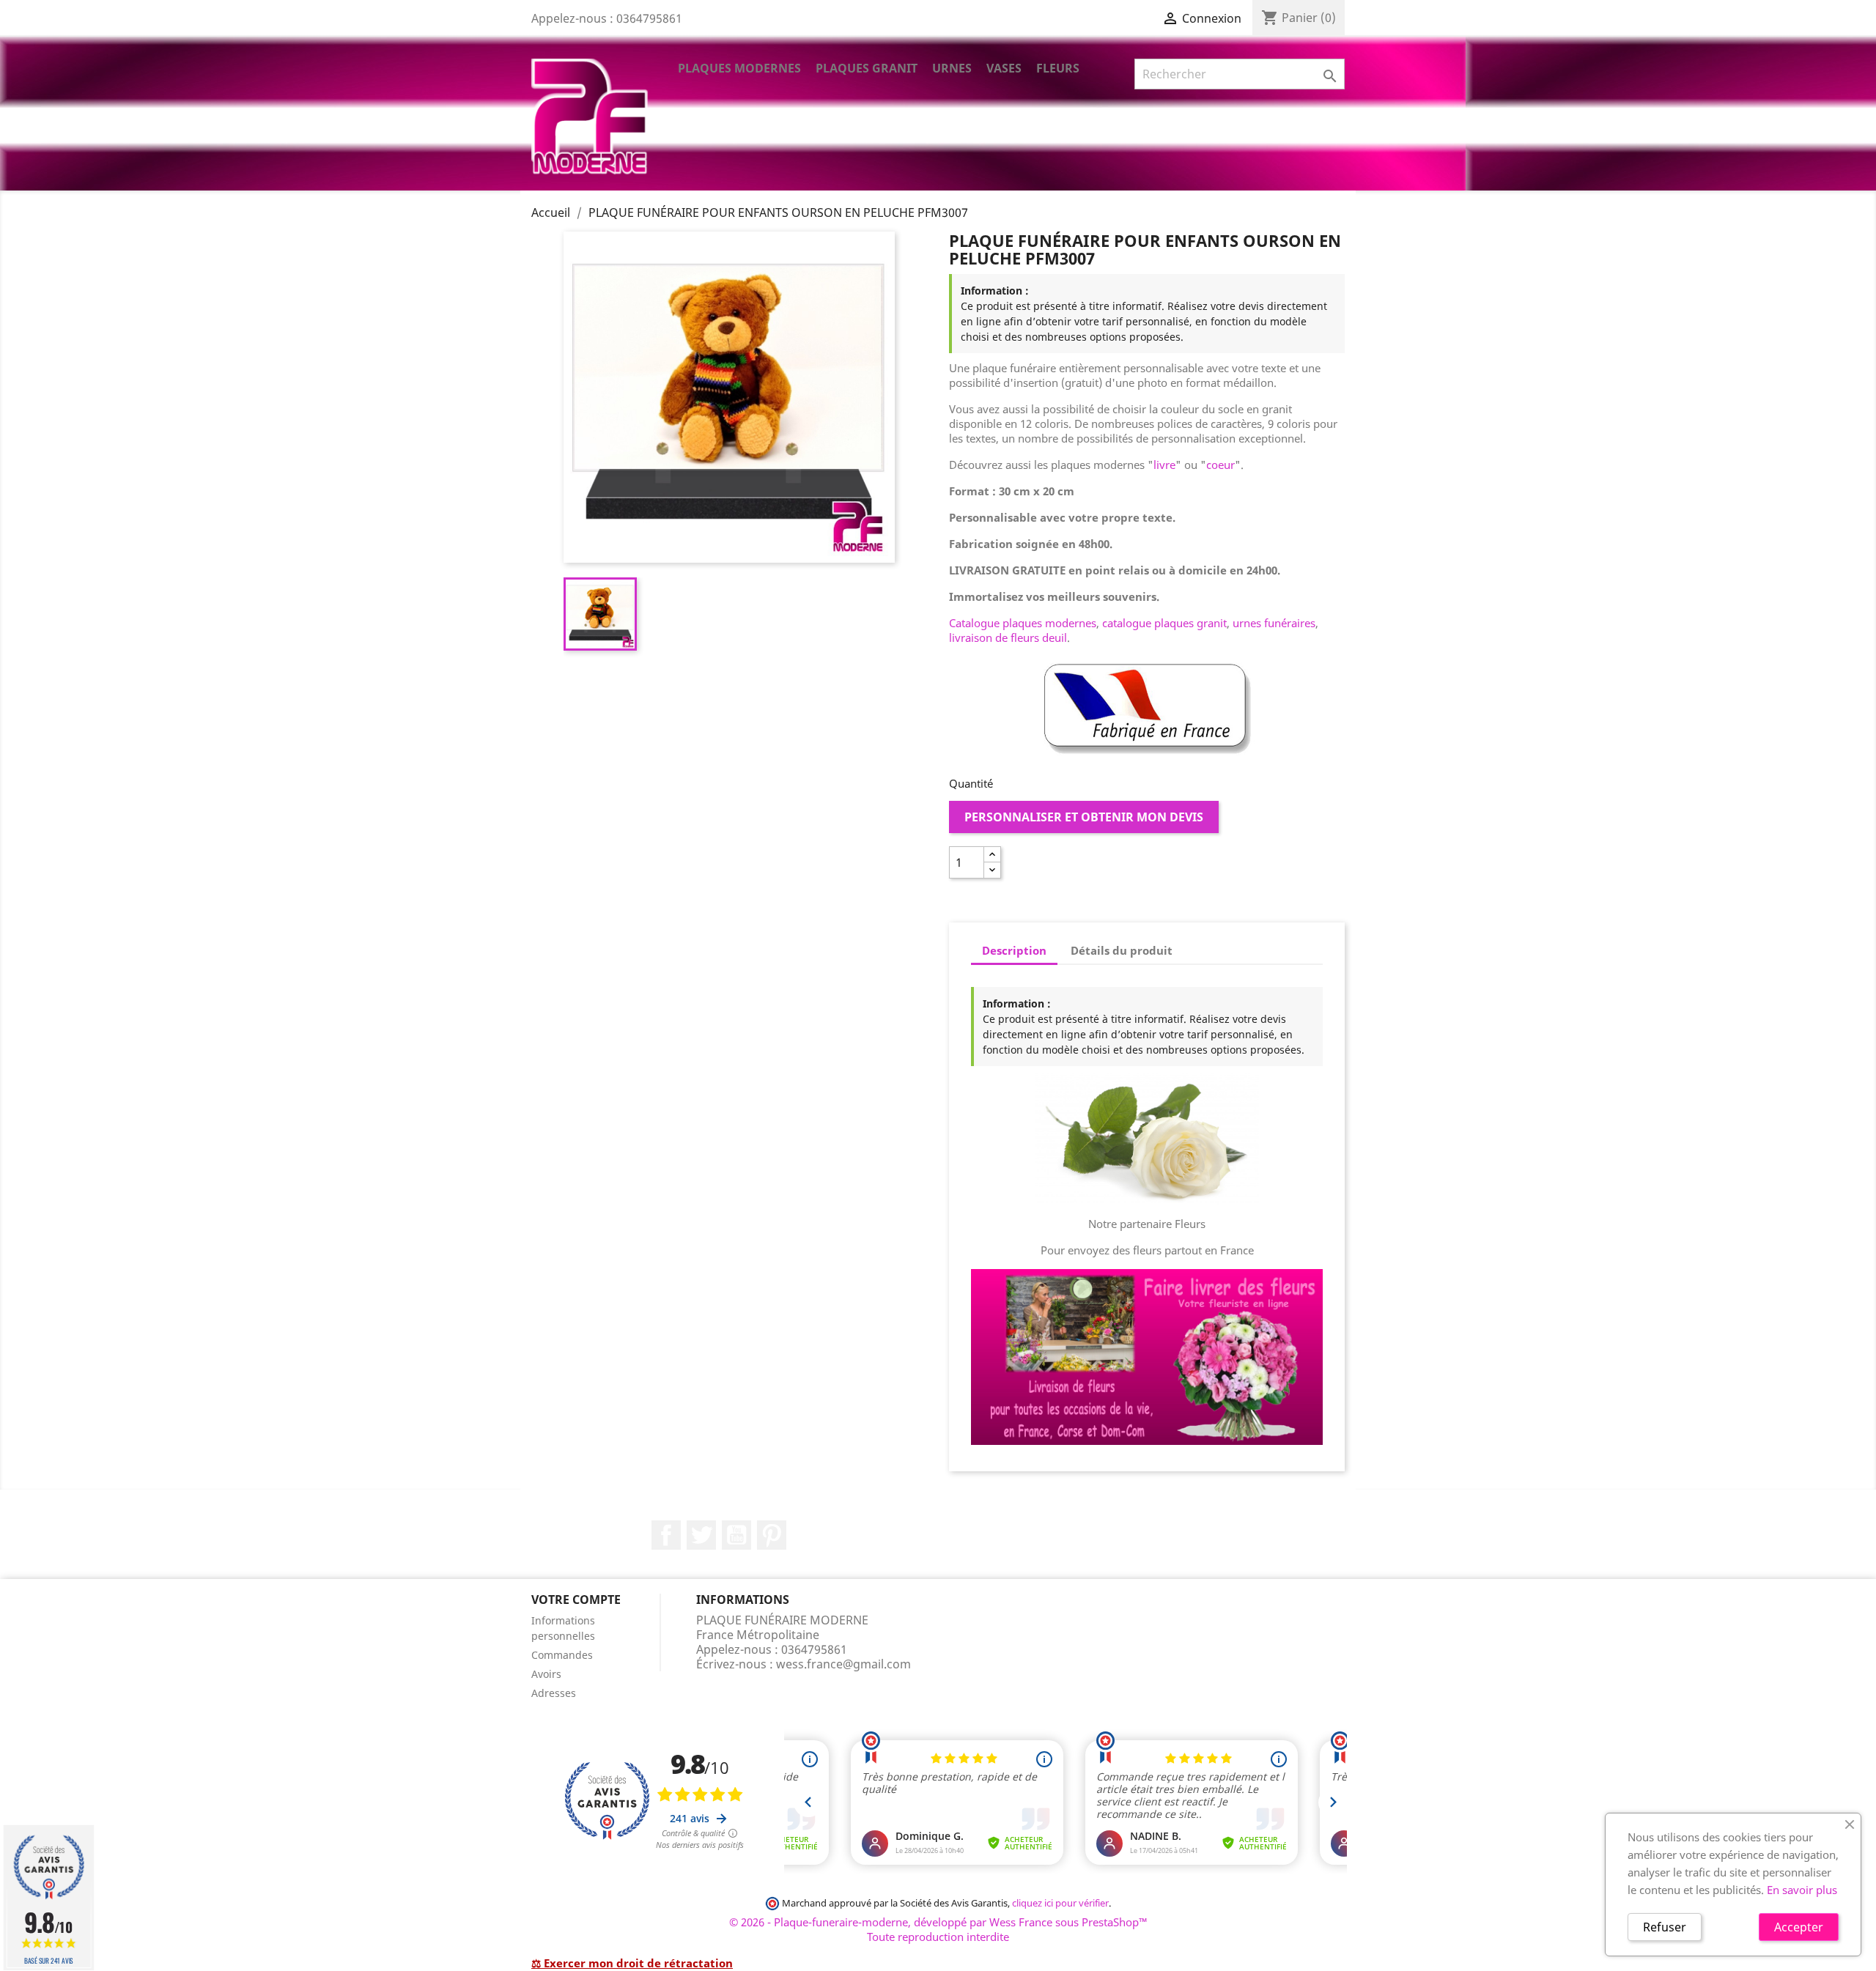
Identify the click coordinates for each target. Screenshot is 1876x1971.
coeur (1220, 465)
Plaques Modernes (739, 68)
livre (1164, 465)
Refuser (1665, 1927)
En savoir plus (1802, 1890)
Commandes (562, 1655)
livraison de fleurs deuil (1008, 637)
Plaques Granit (867, 68)
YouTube (736, 1535)
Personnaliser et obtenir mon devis (1084, 817)
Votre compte (576, 1600)
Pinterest (772, 1535)
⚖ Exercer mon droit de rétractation (632, 1963)
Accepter (1799, 1927)
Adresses (554, 1693)
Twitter (701, 1535)
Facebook (666, 1535)
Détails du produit (1122, 950)
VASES (1004, 68)
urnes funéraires (1274, 623)
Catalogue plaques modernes (1023, 623)
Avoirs (546, 1674)
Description (1014, 950)
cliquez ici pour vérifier (1060, 1903)
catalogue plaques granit (1164, 623)
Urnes (952, 68)
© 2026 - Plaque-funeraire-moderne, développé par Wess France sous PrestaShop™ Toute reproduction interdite (938, 1929)
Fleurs (1058, 68)
